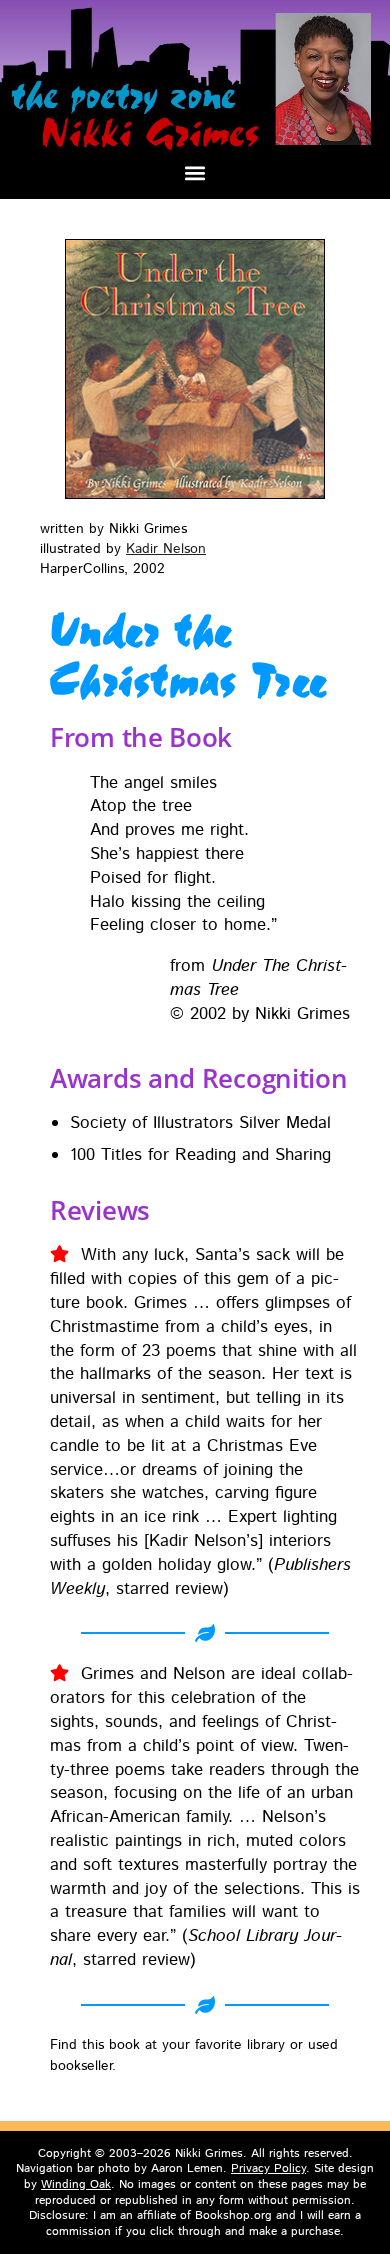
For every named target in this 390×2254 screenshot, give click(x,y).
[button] (195, 172)
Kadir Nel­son (166, 549)
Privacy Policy (268, 2168)
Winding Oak (76, 2184)
